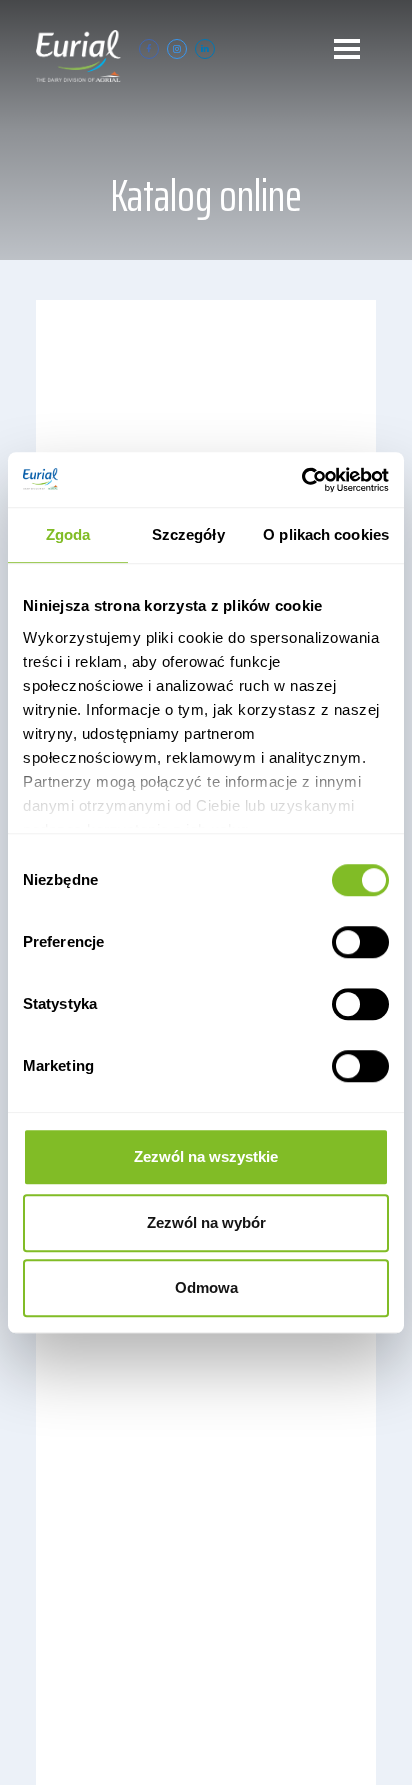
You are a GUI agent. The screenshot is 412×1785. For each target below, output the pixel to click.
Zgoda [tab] (68, 534)
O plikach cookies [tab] (326, 534)
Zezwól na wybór (206, 1222)
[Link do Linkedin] (205, 49)
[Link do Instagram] (177, 49)
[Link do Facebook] (149, 49)
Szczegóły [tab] (188, 534)
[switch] (360, 942)
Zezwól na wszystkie (206, 1156)
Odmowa (206, 1287)
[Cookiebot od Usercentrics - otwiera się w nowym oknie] (301, 480)
